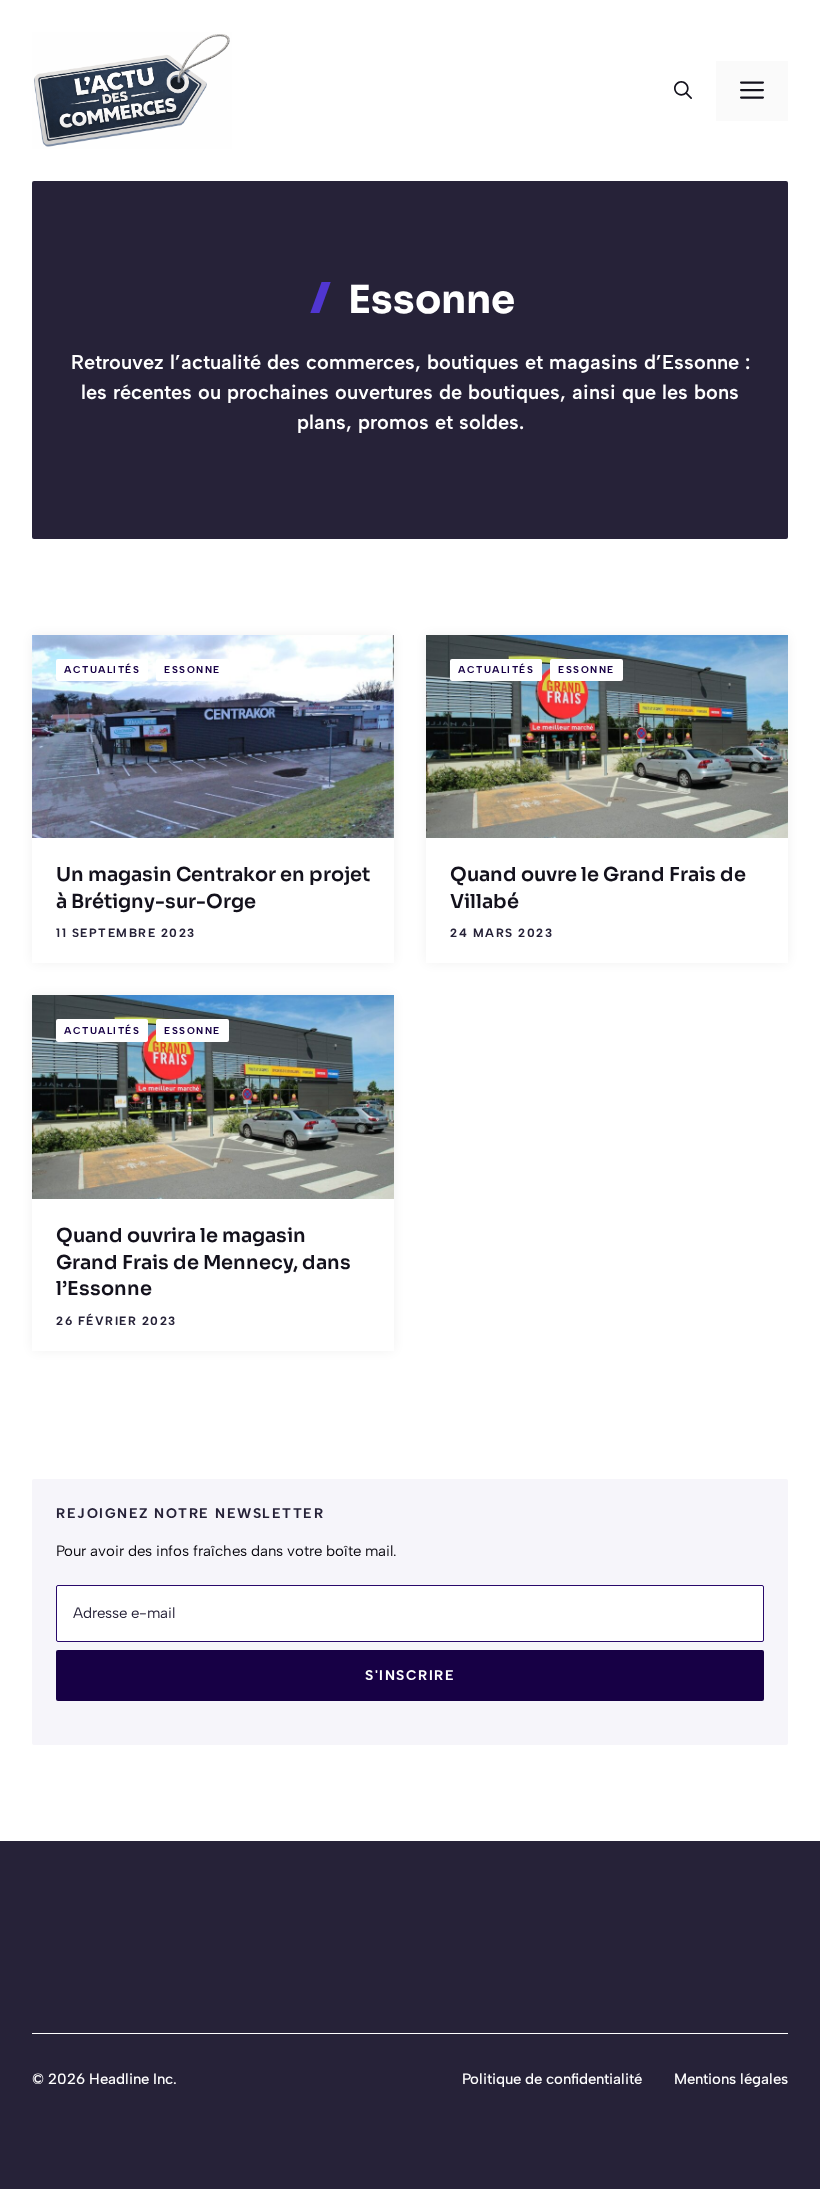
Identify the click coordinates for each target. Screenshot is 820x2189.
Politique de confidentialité (552, 2079)
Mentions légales (731, 2079)
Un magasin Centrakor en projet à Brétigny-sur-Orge (213, 888)
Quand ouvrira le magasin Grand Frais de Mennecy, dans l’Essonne (203, 1262)
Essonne (192, 669)
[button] (683, 91)
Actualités (102, 669)
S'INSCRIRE (410, 1675)
